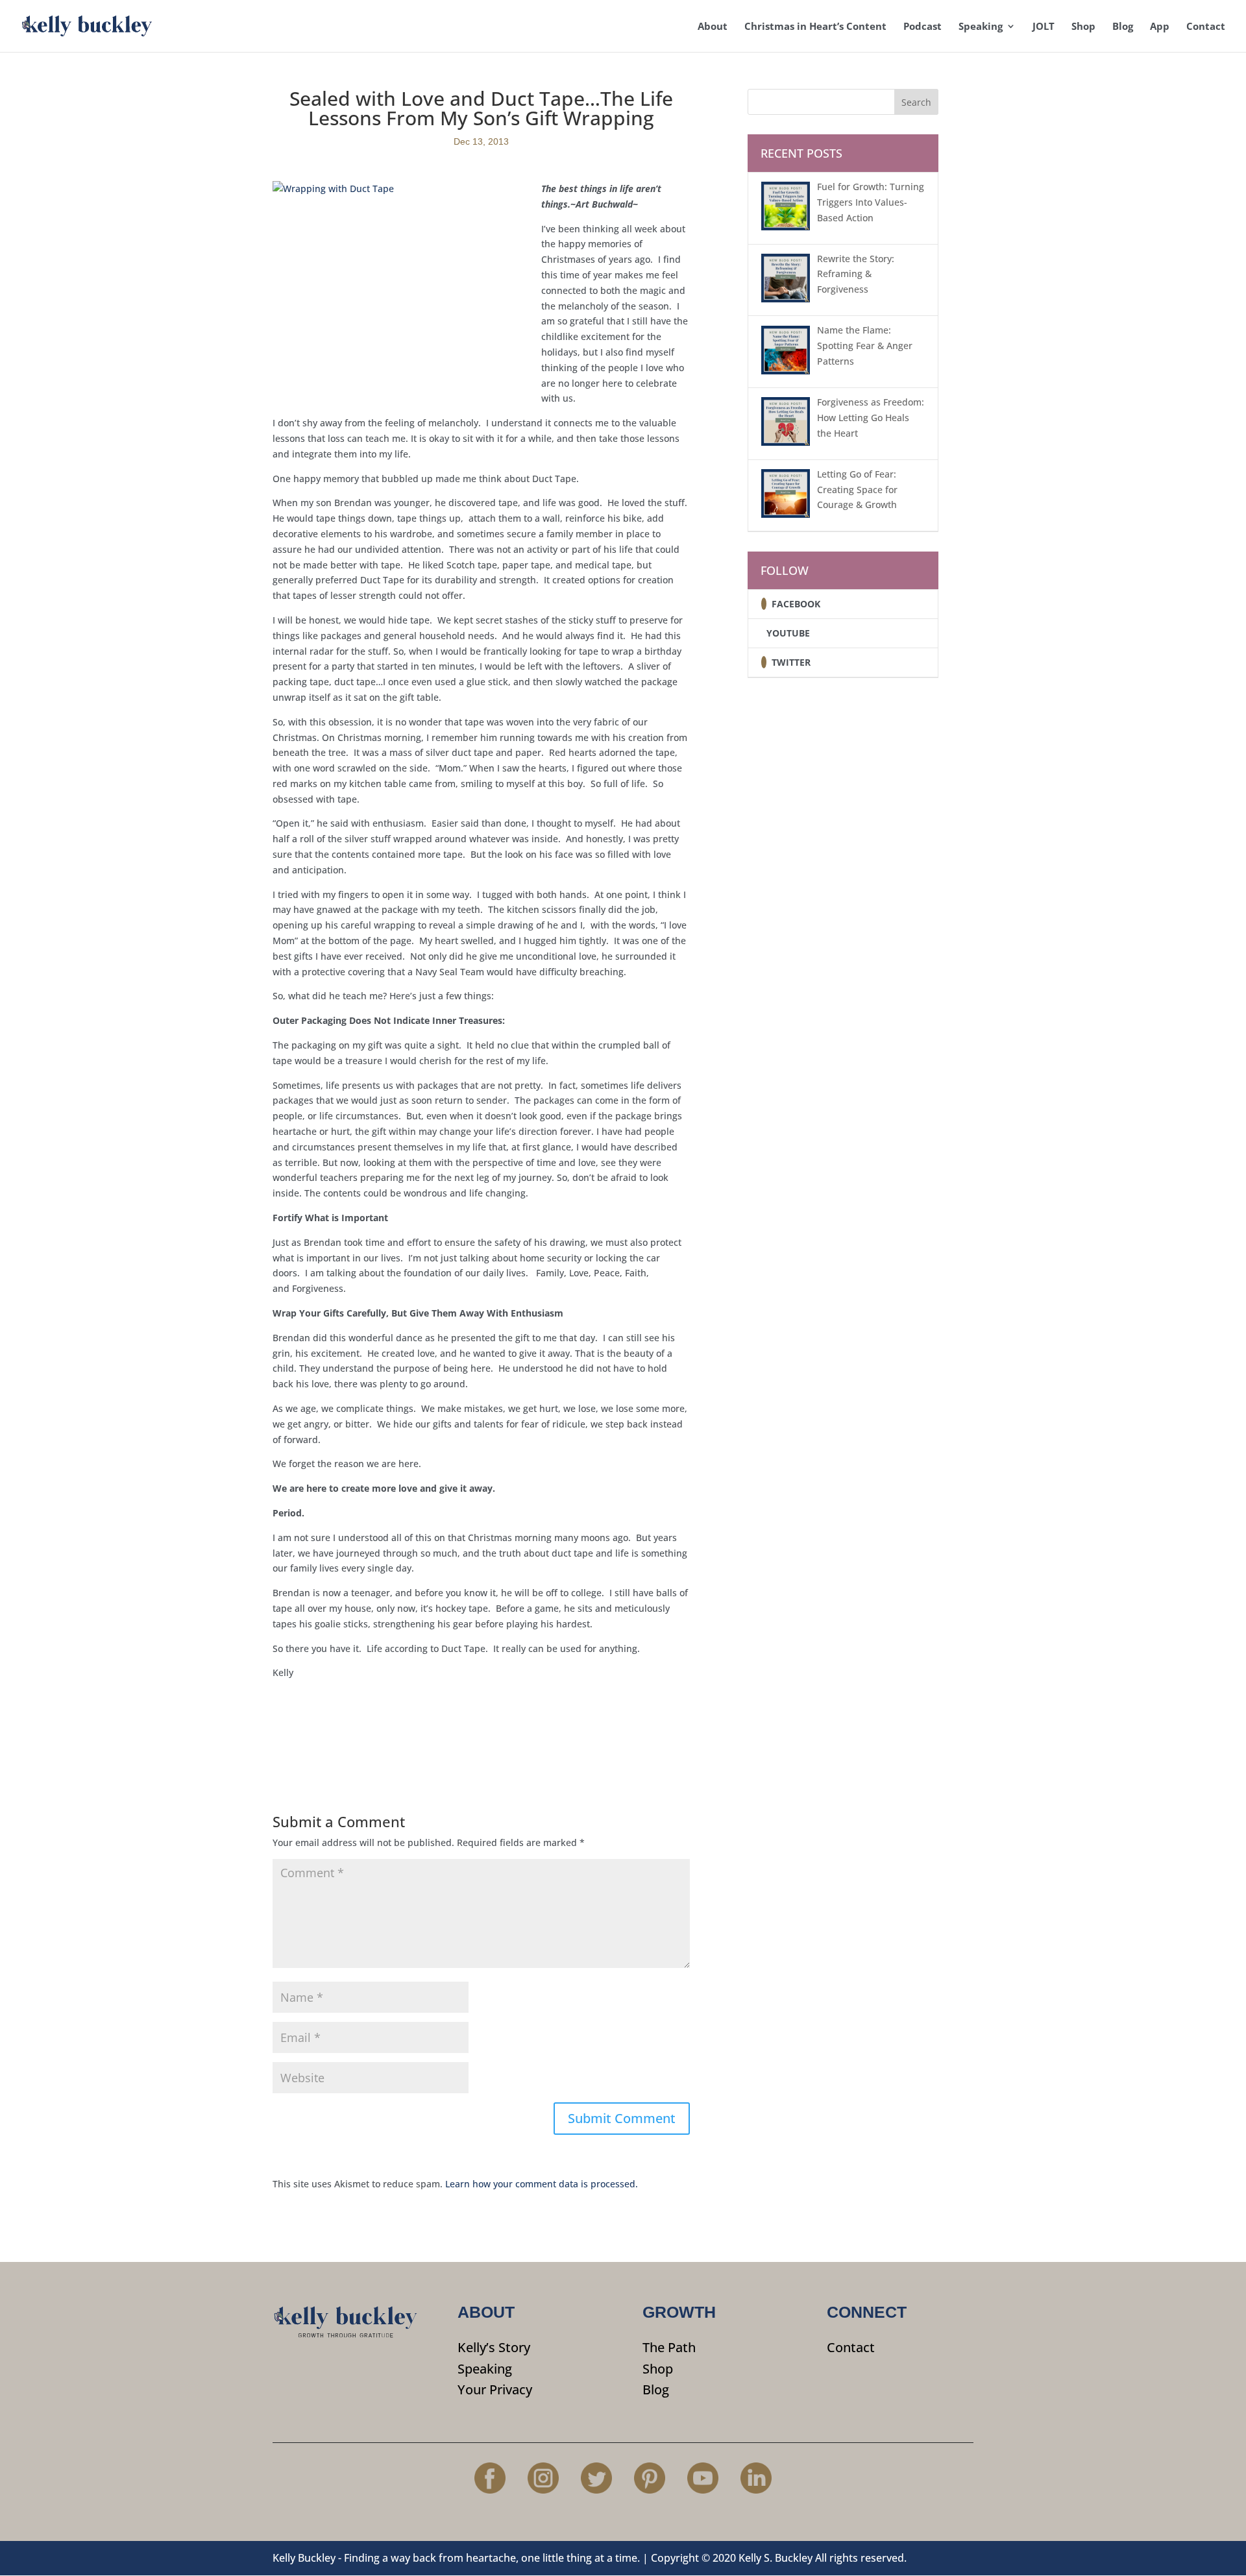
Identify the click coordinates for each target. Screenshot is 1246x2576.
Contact (1206, 27)
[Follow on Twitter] (764, 662)
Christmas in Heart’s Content (815, 27)
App (1160, 27)
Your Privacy (495, 2389)
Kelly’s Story (494, 2347)
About (713, 27)
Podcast (922, 27)
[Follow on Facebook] (764, 604)
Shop (1083, 27)
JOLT (1044, 27)
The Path (669, 2347)
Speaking (981, 27)
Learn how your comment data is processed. (542, 2184)
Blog (1123, 27)
